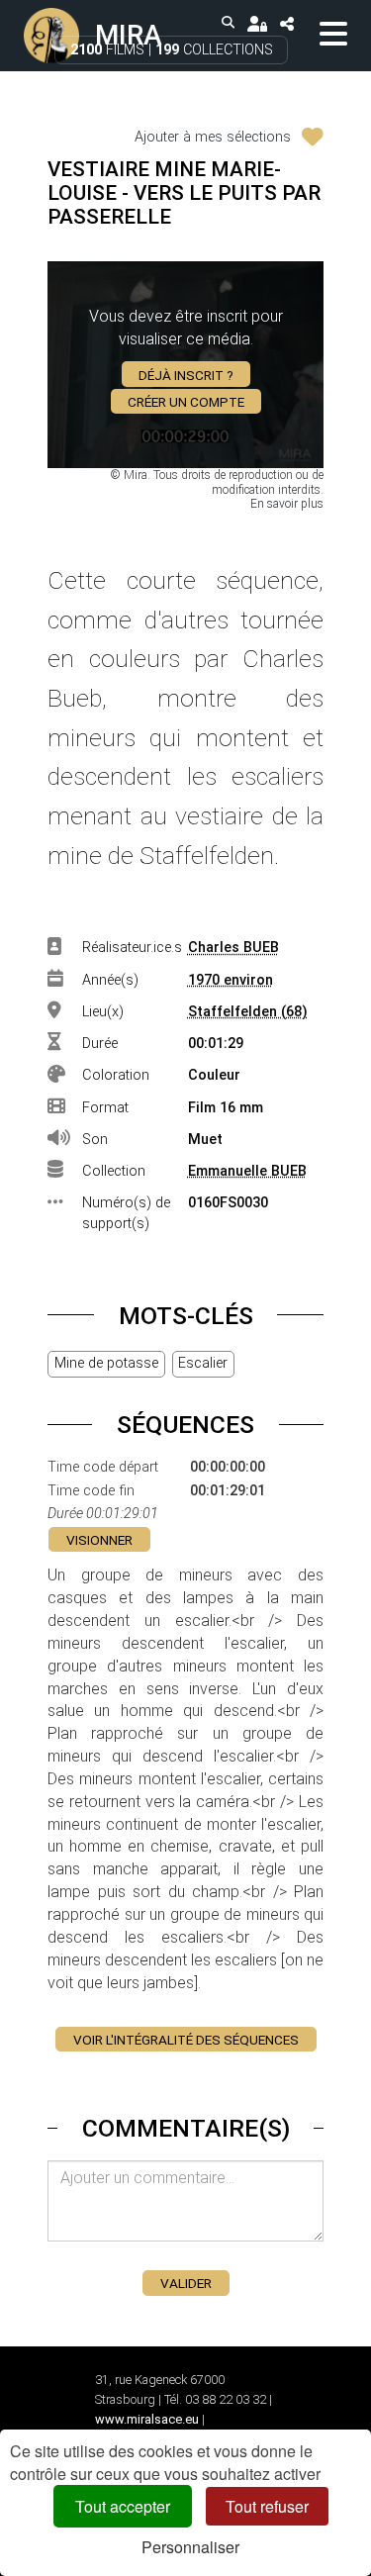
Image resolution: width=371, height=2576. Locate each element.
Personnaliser (190, 2547)
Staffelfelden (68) (248, 1012)
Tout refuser (267, 2506)
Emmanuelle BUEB (247, 1171)
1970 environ (231, 980)
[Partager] (286, 23)
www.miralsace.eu (147, 2419)
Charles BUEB (233, 948)
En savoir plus (287, 504)
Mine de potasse (106, 1363)
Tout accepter (123, 2506)
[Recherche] (229, 23)
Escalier (203, 1363)
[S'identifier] (257, 23)
